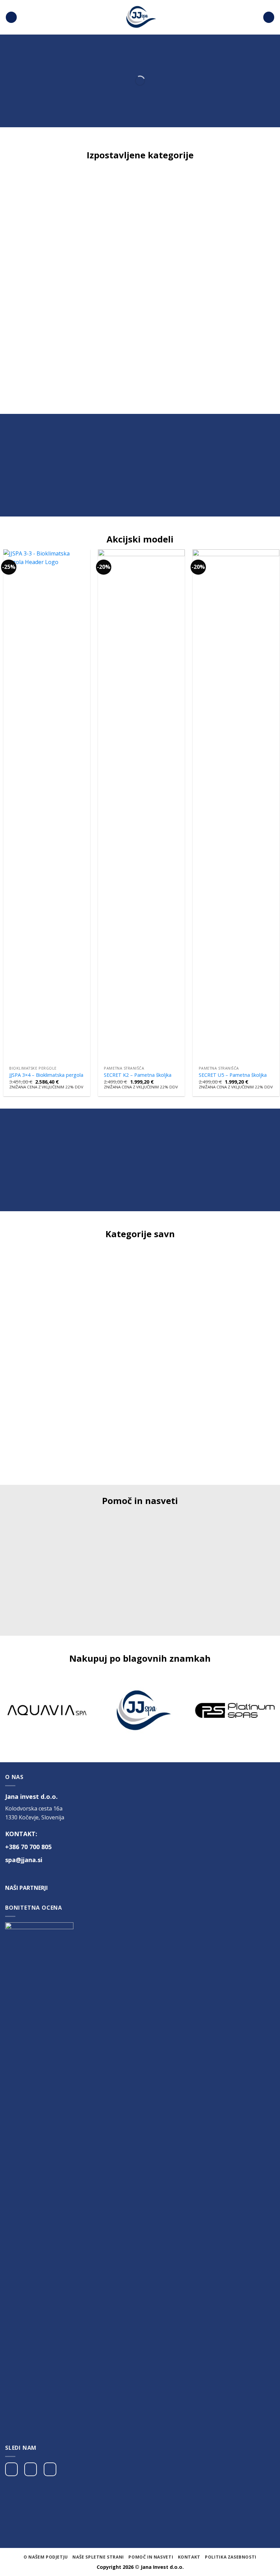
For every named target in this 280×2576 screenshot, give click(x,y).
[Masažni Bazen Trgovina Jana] (140, 17)
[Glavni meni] (11, 17)
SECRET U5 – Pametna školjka (233, 1075)
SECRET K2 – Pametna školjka (138, 1075)
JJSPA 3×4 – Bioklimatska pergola (46, 1075)
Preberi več (47, 1592)
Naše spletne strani (98, 2557)
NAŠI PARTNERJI (26, 1888)
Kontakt (189, 2557)
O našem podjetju (46, 2557)
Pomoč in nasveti (151, 2557)
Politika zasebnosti (231, 2557)
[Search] (269, 17)
